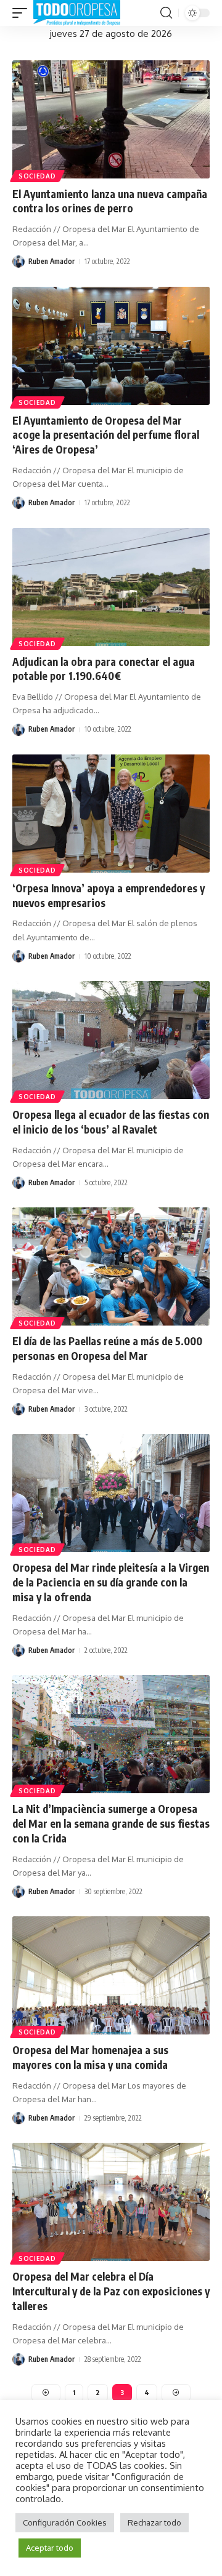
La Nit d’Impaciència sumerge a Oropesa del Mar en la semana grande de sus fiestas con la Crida (111, 1823)
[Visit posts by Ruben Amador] (18, 262)
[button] (23, 13)
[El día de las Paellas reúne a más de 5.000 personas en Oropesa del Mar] (111, 1266)
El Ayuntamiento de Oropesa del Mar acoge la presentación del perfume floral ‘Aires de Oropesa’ (106, 435)
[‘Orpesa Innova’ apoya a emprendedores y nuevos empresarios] (111, 814)
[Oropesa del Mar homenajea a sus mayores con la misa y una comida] (111, 1975)
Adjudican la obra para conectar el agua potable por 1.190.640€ (104, 669)
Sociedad (37, 176)
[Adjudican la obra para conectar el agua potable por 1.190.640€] (111, 587)
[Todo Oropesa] (77, 13)
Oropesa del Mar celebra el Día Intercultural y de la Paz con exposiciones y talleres (111, 2291)
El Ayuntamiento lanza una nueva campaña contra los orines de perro (110, 201)
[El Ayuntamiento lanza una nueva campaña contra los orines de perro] (111, 119)
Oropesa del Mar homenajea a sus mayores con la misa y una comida (90, 2057)
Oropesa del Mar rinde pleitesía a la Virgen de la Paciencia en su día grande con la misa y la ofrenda (111, 1582)
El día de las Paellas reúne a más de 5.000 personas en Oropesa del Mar (107, 1348)
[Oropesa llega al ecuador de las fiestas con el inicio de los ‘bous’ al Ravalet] (111, 1040)
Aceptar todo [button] (50, 2548)
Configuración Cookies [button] (65, 2522)
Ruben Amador (51, 261)
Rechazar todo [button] (154, 2522)
